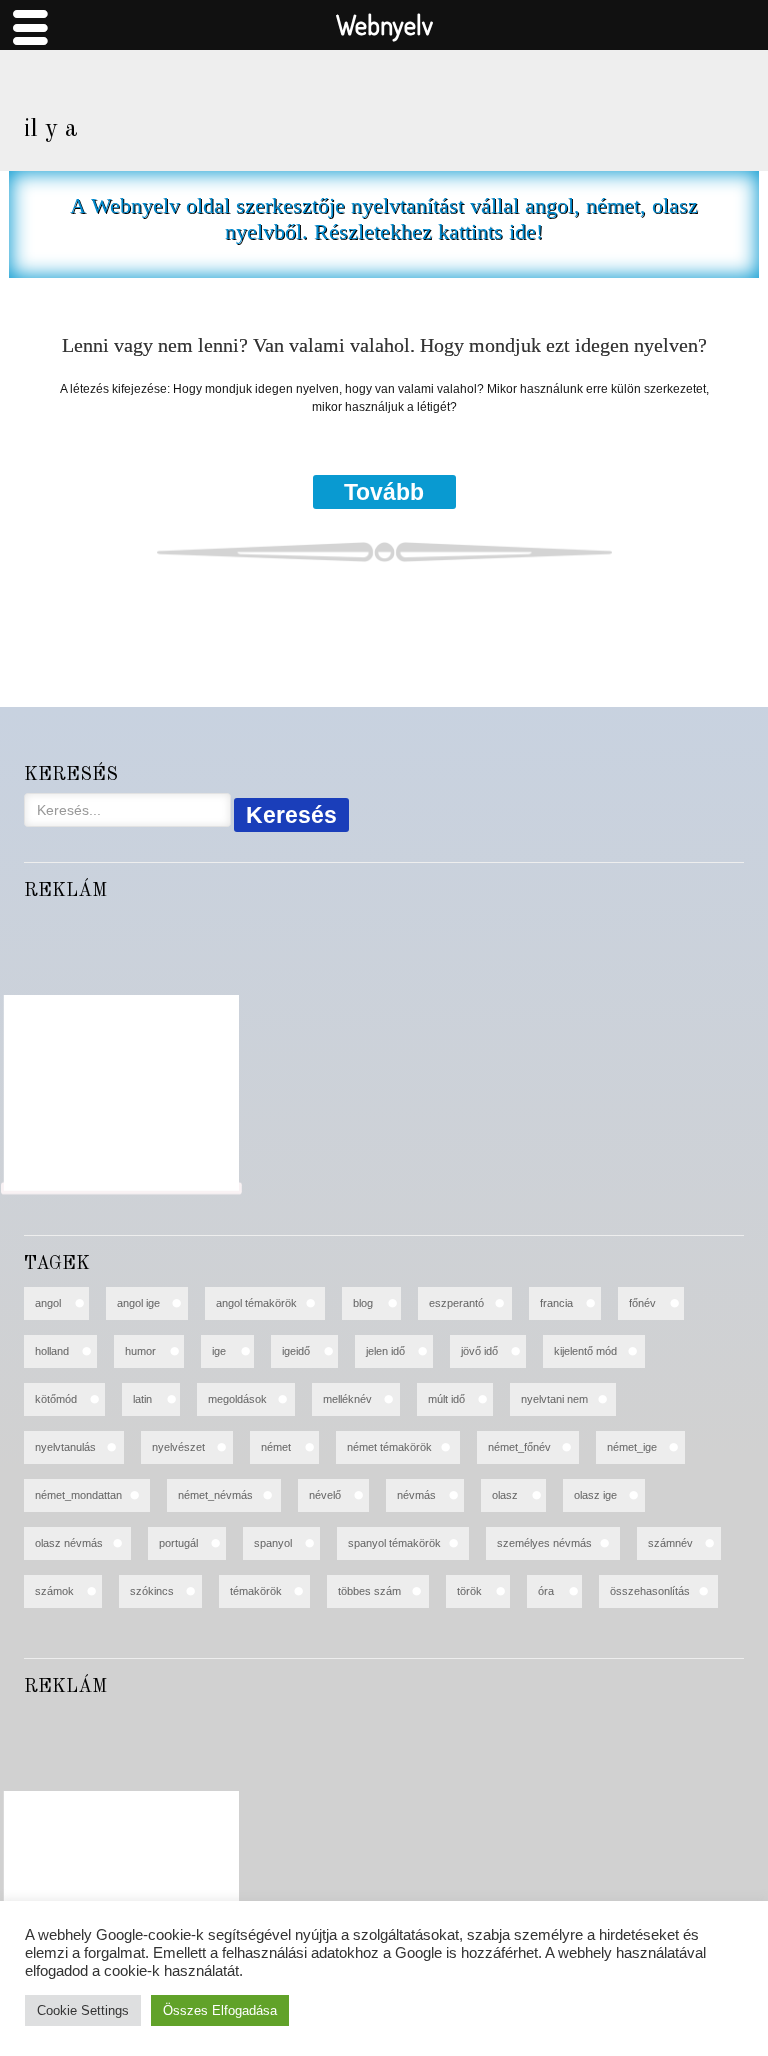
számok (54, 1591)
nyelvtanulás (65, 1447)
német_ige (632, 1447)
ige (219, 1351)
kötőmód (56, 1399)
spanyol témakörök (394, 1543)
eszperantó (456, 1303)
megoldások (237, 1399)
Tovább (384, 492)
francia (556, 1303)
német (276, 1447)
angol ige (138, 1303)
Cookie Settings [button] (83, 2010)
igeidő (296, 1351)
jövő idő (479, 1351)
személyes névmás (544, 1543)
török (469, 1591)
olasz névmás (69, 1543)
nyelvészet (178, 1447)
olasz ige (595, 1495)
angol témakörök (256, 1303)
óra (546, 1591)
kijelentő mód (585, 1351)
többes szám (369, 1591)
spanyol (273, 1543)
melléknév (347, 1399)
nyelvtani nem (554, 1399)
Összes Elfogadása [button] (220, 2010)
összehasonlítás (650, 1591)
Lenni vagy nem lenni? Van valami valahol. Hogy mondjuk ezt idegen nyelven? (384, 345)
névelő (325, 1495)
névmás (416, 1495)
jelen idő (385, 1351)
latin (142, 1399)
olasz (505, 1495)
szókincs (152, 1591)
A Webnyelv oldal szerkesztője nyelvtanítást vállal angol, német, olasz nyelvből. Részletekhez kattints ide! (384, 218)
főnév (642, 1303)
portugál (178, 1543)
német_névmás (215, 1495)
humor (140, 1351)
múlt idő (446, 1399)
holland (52, 1351)
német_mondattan (78, 1495)
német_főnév (519, 1447)
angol (48, 1303)
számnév (670, 1543)
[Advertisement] (121, 1093)
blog (363, 1303)
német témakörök (389, 1447)
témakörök (256, 1591)
